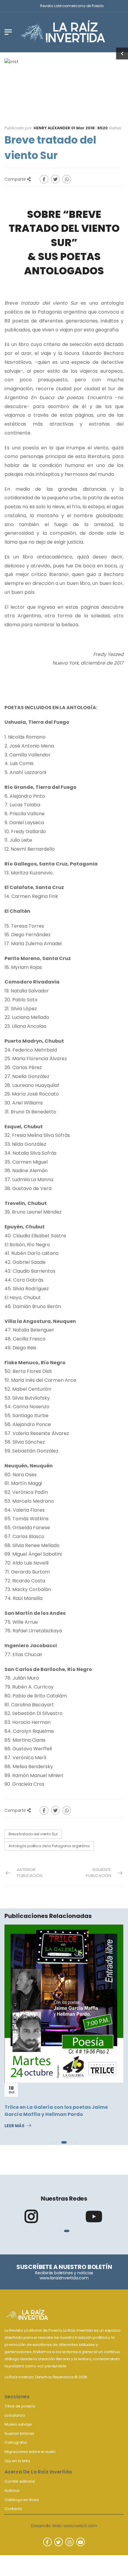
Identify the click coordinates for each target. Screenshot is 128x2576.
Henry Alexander (52, 128)
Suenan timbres (19, 2433)
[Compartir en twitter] (55, 179)
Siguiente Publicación (98, 1873)
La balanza (15, 2415)
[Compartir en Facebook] (44, 179)
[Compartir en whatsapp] (67, 179)
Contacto (13, 2509)
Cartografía (16, 2442)
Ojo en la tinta (17, 2461)
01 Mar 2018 (83, 128)
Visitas (109, 128)
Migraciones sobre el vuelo (30, 2452)
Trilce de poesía (20, 2406)
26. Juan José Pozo (28, 2006)
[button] (52, 2142)
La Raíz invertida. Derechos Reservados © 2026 (46, 2377)
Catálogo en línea (22, 2500)
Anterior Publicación (30, 1873)
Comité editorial (20, 2481)
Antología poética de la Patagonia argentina (49, 1846)
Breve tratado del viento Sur (33, 1834)
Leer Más (14, 2018)
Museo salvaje (18, 2424)
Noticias (12, 2491)
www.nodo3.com (80, 2526)
